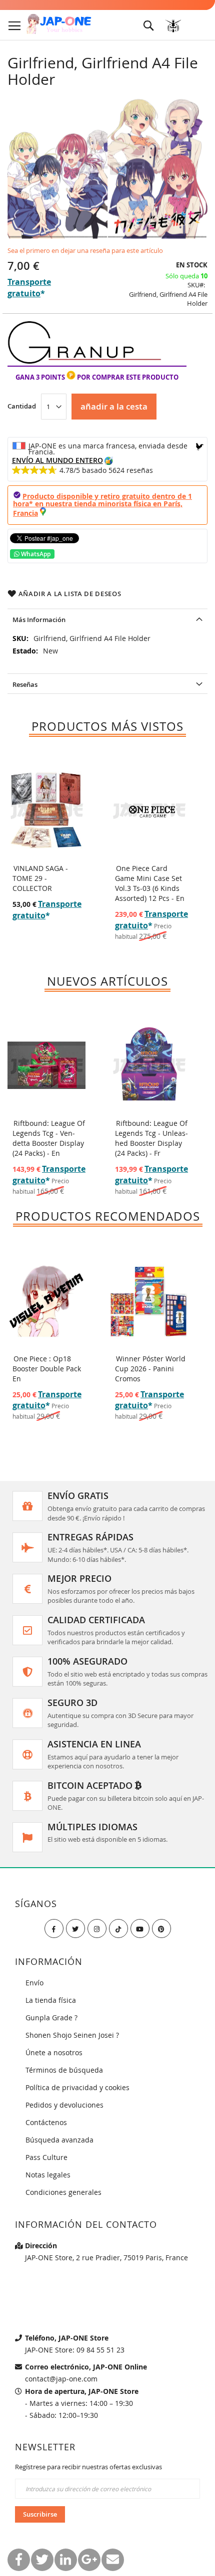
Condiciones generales (63, 2192)
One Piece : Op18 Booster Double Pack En (47, 1369)
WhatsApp (35, 554)
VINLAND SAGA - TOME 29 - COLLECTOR (40, 878)
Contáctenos (46, 2122)
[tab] (107, 619)
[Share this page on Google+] (89, 2560)
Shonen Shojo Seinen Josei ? (72, 2035)
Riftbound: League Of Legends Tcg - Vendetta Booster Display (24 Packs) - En (49, 1138)
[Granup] (84, 361)
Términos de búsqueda (64, 2070)
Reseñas (25, 684)
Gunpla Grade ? (51, 2018)
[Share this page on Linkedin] (66, 2560)
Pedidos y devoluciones (64, 2105)
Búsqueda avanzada (59, 2140)
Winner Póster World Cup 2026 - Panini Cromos (150, 1369)
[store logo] (59, 24)
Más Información (39, 620)
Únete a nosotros (54, 2052)
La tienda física (51, 2000)
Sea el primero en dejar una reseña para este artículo (85, 250)
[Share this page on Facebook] (19, 2560)
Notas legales (48, 2175)
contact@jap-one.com (61, 2379)
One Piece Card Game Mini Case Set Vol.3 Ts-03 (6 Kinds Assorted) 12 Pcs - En (150, 883)
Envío (34, 1983)
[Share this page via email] (113, 2560)
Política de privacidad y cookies (77, 2087)
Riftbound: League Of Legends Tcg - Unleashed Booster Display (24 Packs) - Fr (151, 1138)
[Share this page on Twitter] (42, 2560)
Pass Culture (46, 2157)
